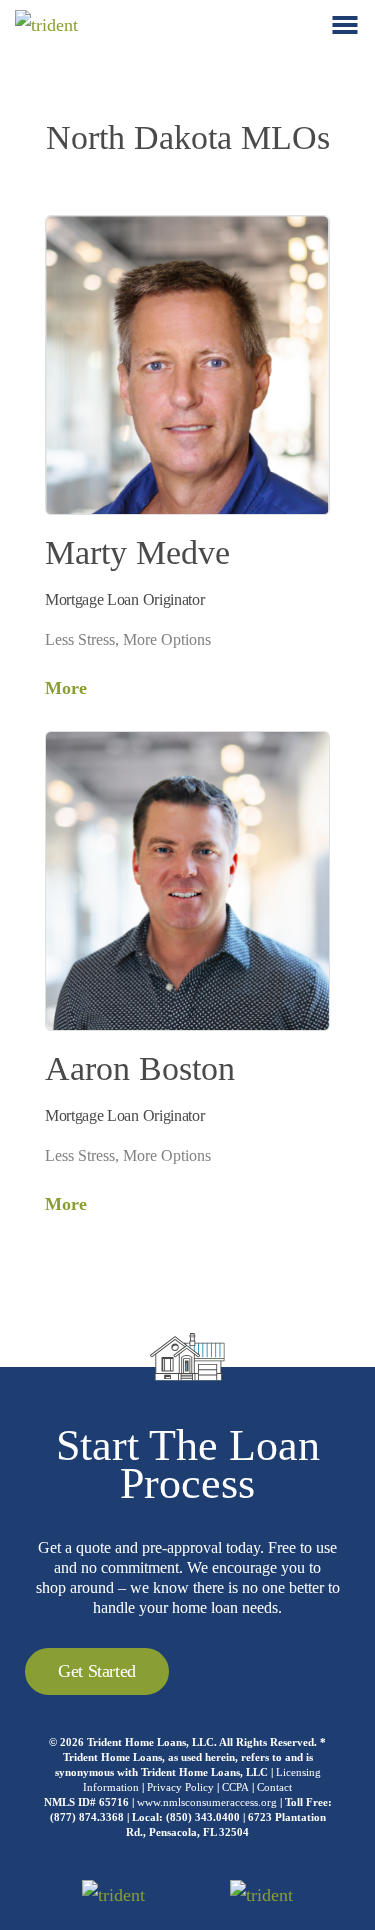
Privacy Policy (180, 1787)
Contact (274, 1787)
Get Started (97, 1671)
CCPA (235, 1787)
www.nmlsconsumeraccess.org (207, 1802)
